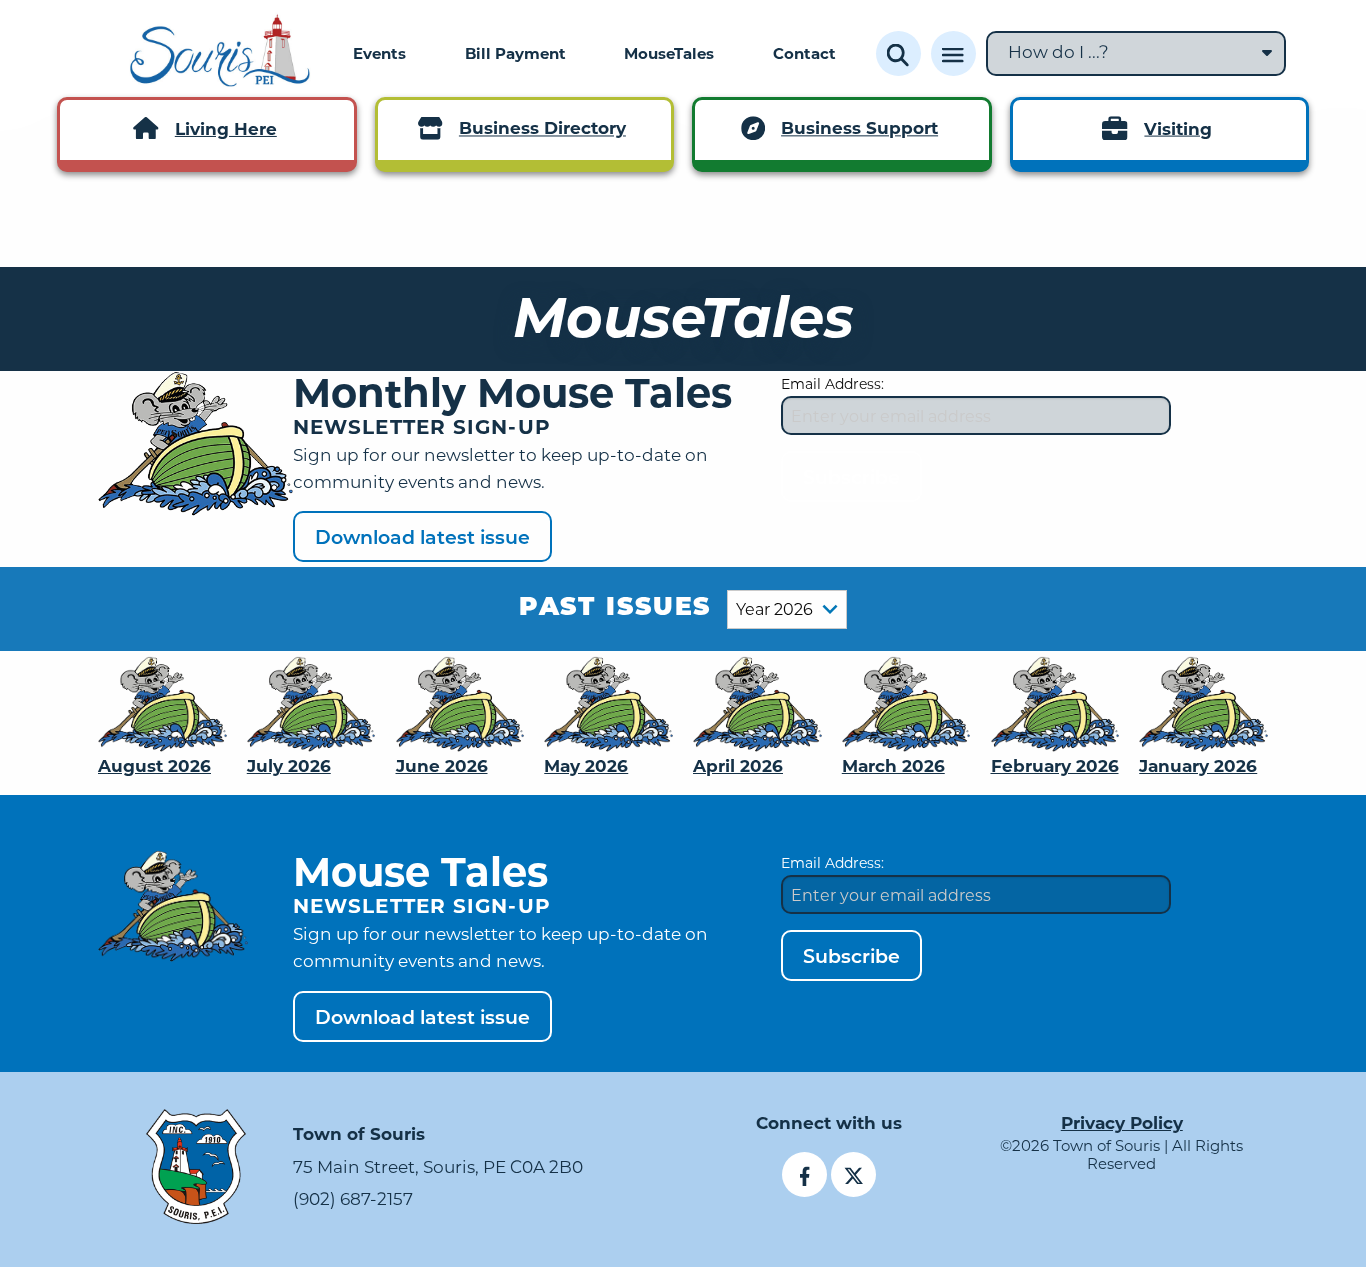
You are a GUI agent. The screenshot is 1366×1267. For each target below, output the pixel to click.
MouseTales (669, 53)
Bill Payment (515, 53)
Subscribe (851, 476)
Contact (804, 53)
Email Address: (832, 383)
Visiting (1178, 128)
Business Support (859, 128)
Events (379, 53)
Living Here (226, 128)
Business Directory (542, 128)
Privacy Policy (1122, 1122)
